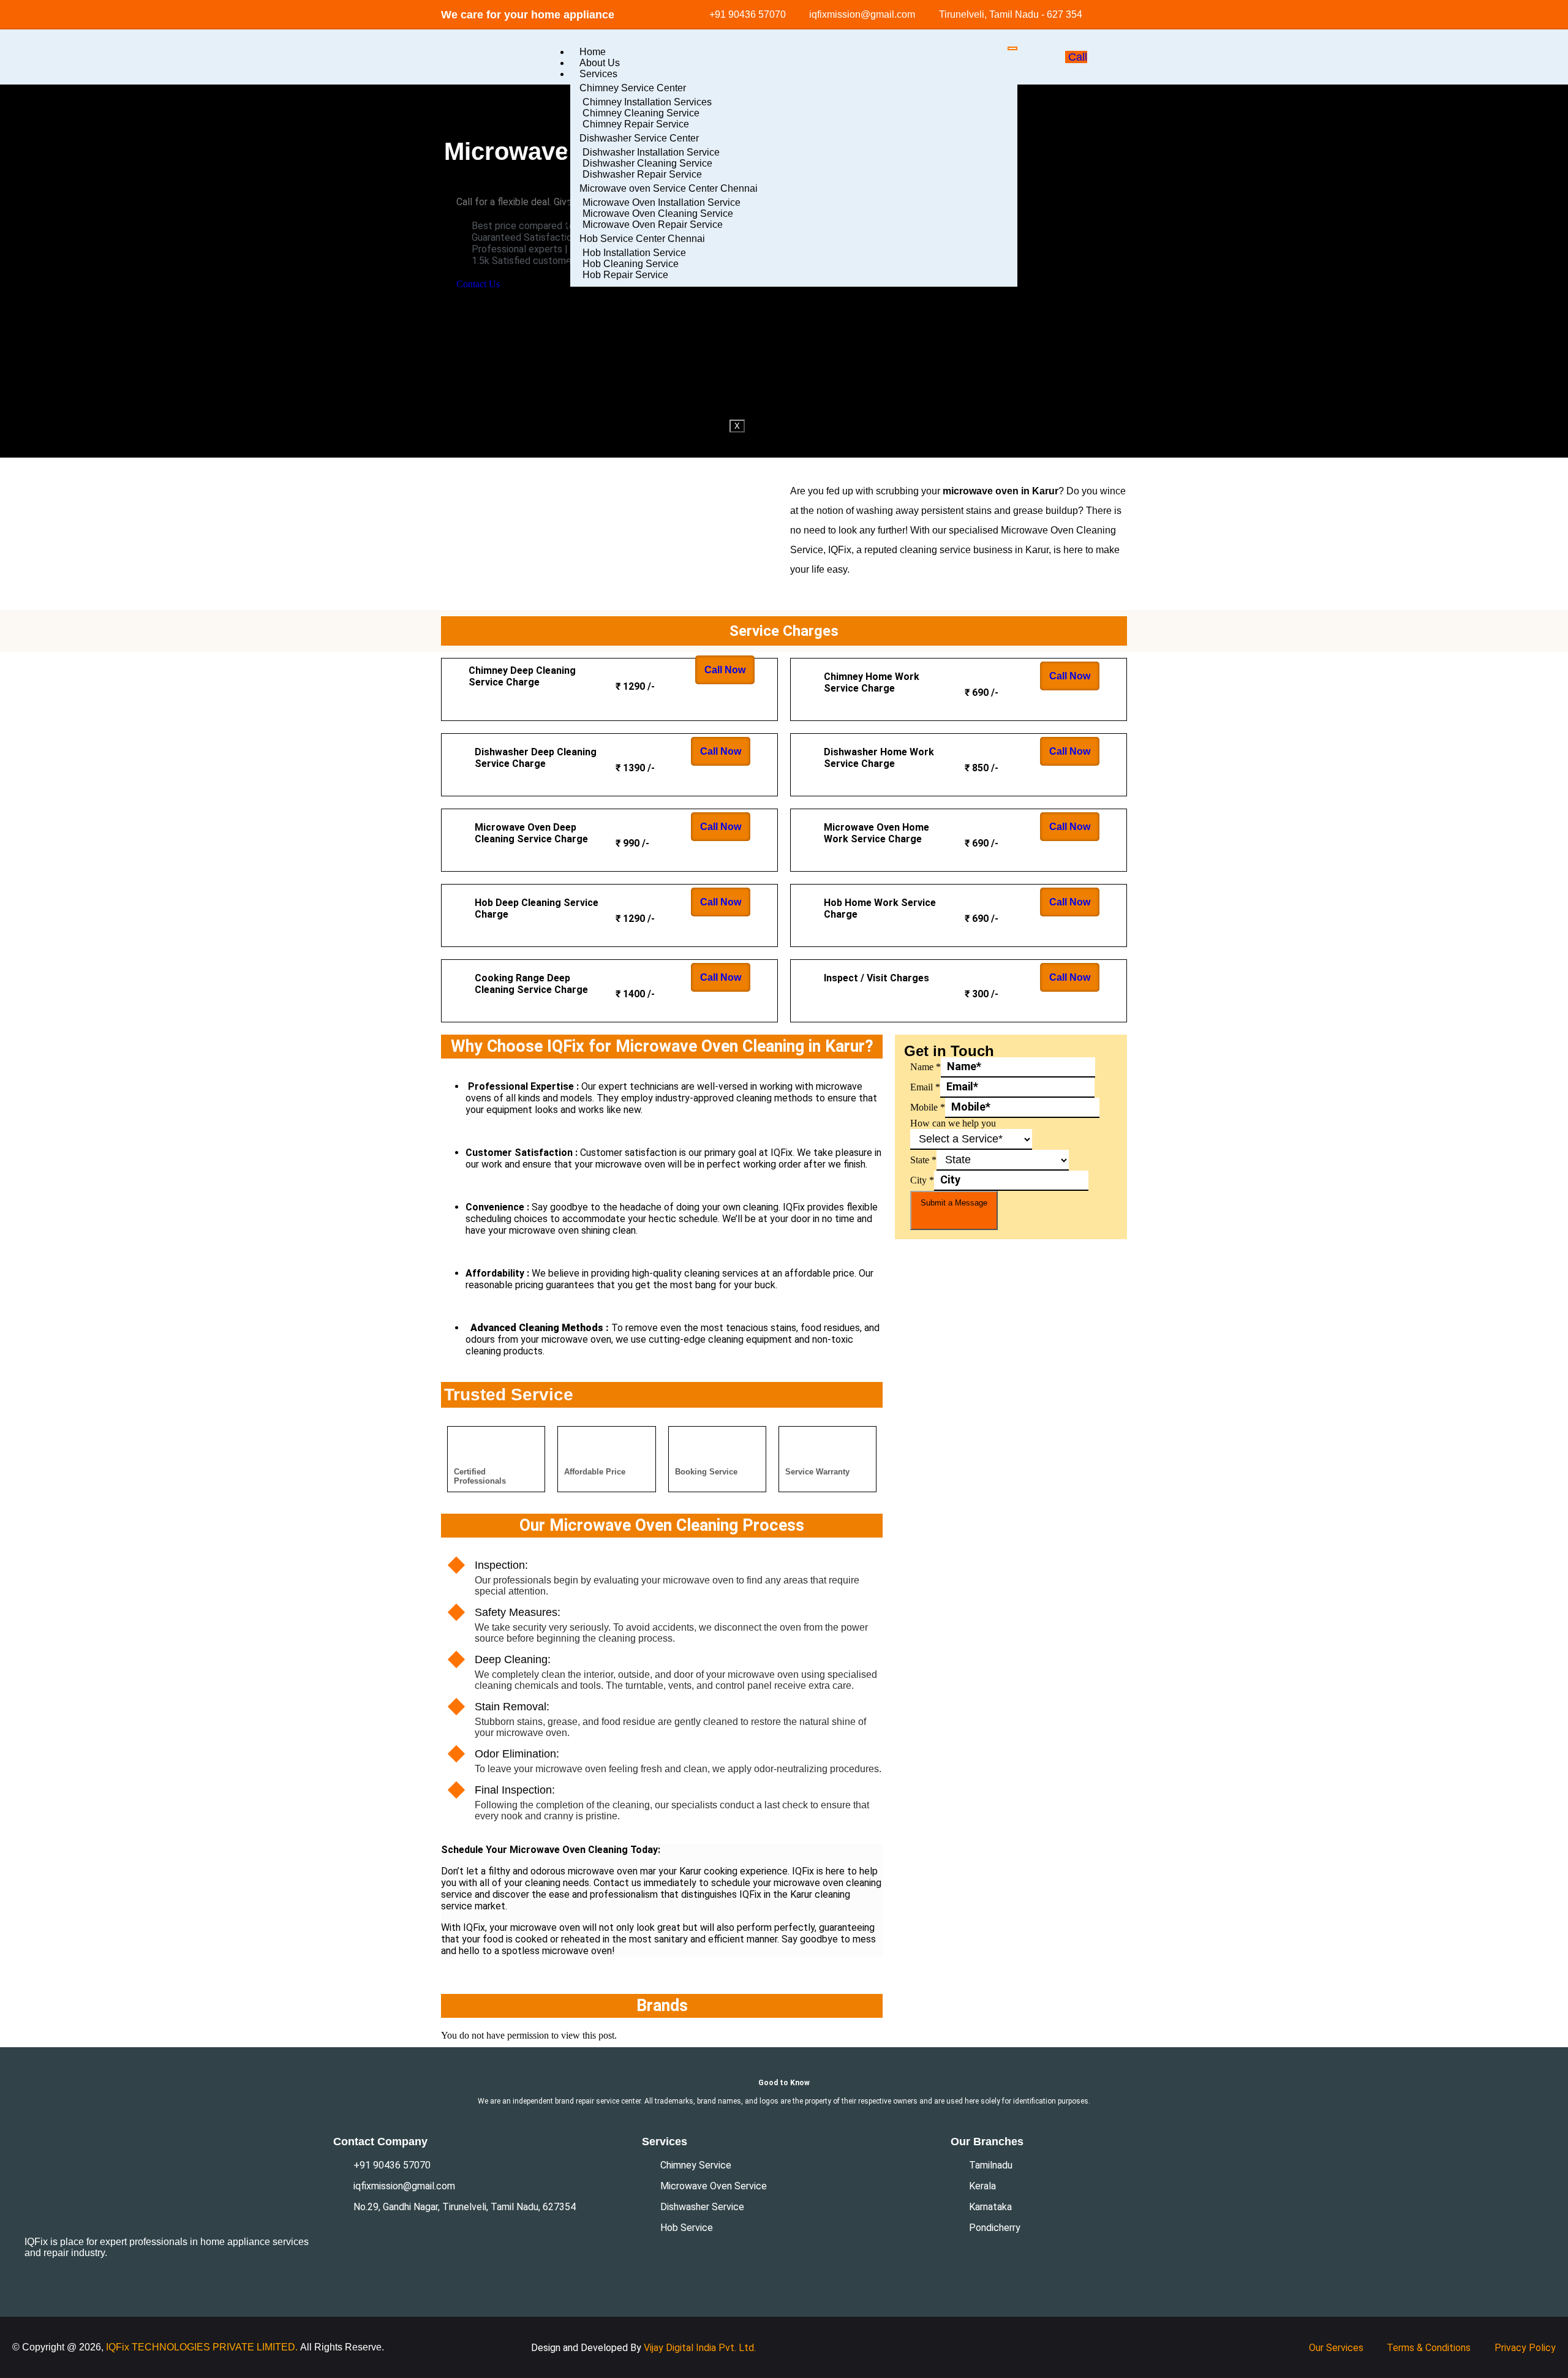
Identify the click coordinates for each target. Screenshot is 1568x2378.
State (923, 1160)
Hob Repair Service (625, 275)
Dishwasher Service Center (639, 138)
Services (598, 74)
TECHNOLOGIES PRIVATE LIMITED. (215, 2347)
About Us (600, 63)
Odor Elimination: (517, 1754)
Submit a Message (954, 1203)
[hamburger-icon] (1012, 48)
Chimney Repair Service (636, 124)
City (922, 1180)
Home (593, 52)
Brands (595, 314)
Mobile (928, 1107)
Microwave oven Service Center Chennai (669, 188)
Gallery (595, 303)
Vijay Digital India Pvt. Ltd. (700, 2348)
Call (1078, 57)
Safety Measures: (518, 1612)
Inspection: (501, 1565)
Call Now (725, 670)
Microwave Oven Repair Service (653, 225)
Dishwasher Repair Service (642, 174)
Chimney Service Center (633, 88)
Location (598, 292)
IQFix (119, 2347)
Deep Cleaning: (513, 1659)
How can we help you (953, 1123)
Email (925, 1087)
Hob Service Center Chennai (642, 239)
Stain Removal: (512, 1707)
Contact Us (604, 325)
